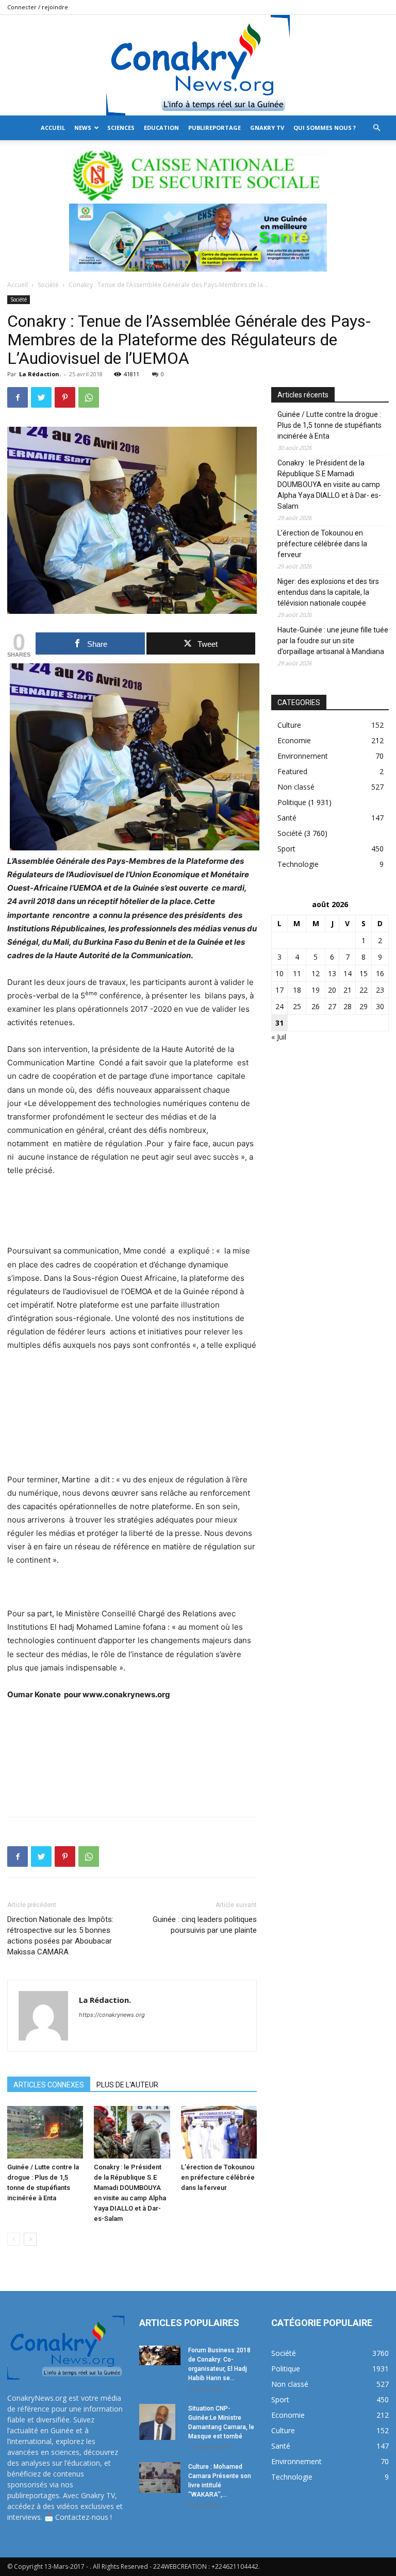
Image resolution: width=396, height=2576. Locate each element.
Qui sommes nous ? (325, 128)
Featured (292, 771)
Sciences (121, 128)
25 (297, 1006)
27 (332, 1006)
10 (279, 973)
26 (316, 1006)
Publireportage (214, 128)
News (83, 128)
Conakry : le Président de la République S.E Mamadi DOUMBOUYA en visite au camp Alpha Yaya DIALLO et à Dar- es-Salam (329, 484)
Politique (292, 802)
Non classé (296, 787)
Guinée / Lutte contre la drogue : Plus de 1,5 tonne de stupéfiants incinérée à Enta (329, 425)
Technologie (298, 864)
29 (364, 1006)
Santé (287, 818)
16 (380, 973)
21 (348, 990)
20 (332, 990)
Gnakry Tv (267, 128)
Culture (289, 725)
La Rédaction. (40, 374)
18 (297, 990)
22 (364, 990)
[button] (376, 128)
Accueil (18, 285)
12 (316, 973)
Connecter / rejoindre (38, 7)
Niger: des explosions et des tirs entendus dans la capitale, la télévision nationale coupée (328, 592)
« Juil (279, 1037)
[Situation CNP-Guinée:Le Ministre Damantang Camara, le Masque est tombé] (160, 2422)
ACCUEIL (53, 128)
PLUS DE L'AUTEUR (127, 2085)
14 (348, 973)
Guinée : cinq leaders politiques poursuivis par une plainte (205, 1925)
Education (161, 128)
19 (316, 990)
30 (380, 1006)
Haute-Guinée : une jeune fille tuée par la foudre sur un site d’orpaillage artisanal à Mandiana (333, 641)
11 (297, 973)
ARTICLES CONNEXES (49, 2085)
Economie (294, 740)
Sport (286, 849)
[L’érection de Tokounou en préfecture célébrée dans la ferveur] (219, 2132)
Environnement (303, 756)
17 (279, 990)
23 (380, 990)
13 (332, 973)
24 (279, 1006)
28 (348, 1006)
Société (48, 285)
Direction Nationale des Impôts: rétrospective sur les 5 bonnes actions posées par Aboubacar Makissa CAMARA (60, 1936)
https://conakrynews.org (112, 2015)
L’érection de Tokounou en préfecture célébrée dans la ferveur (218, 2177)
